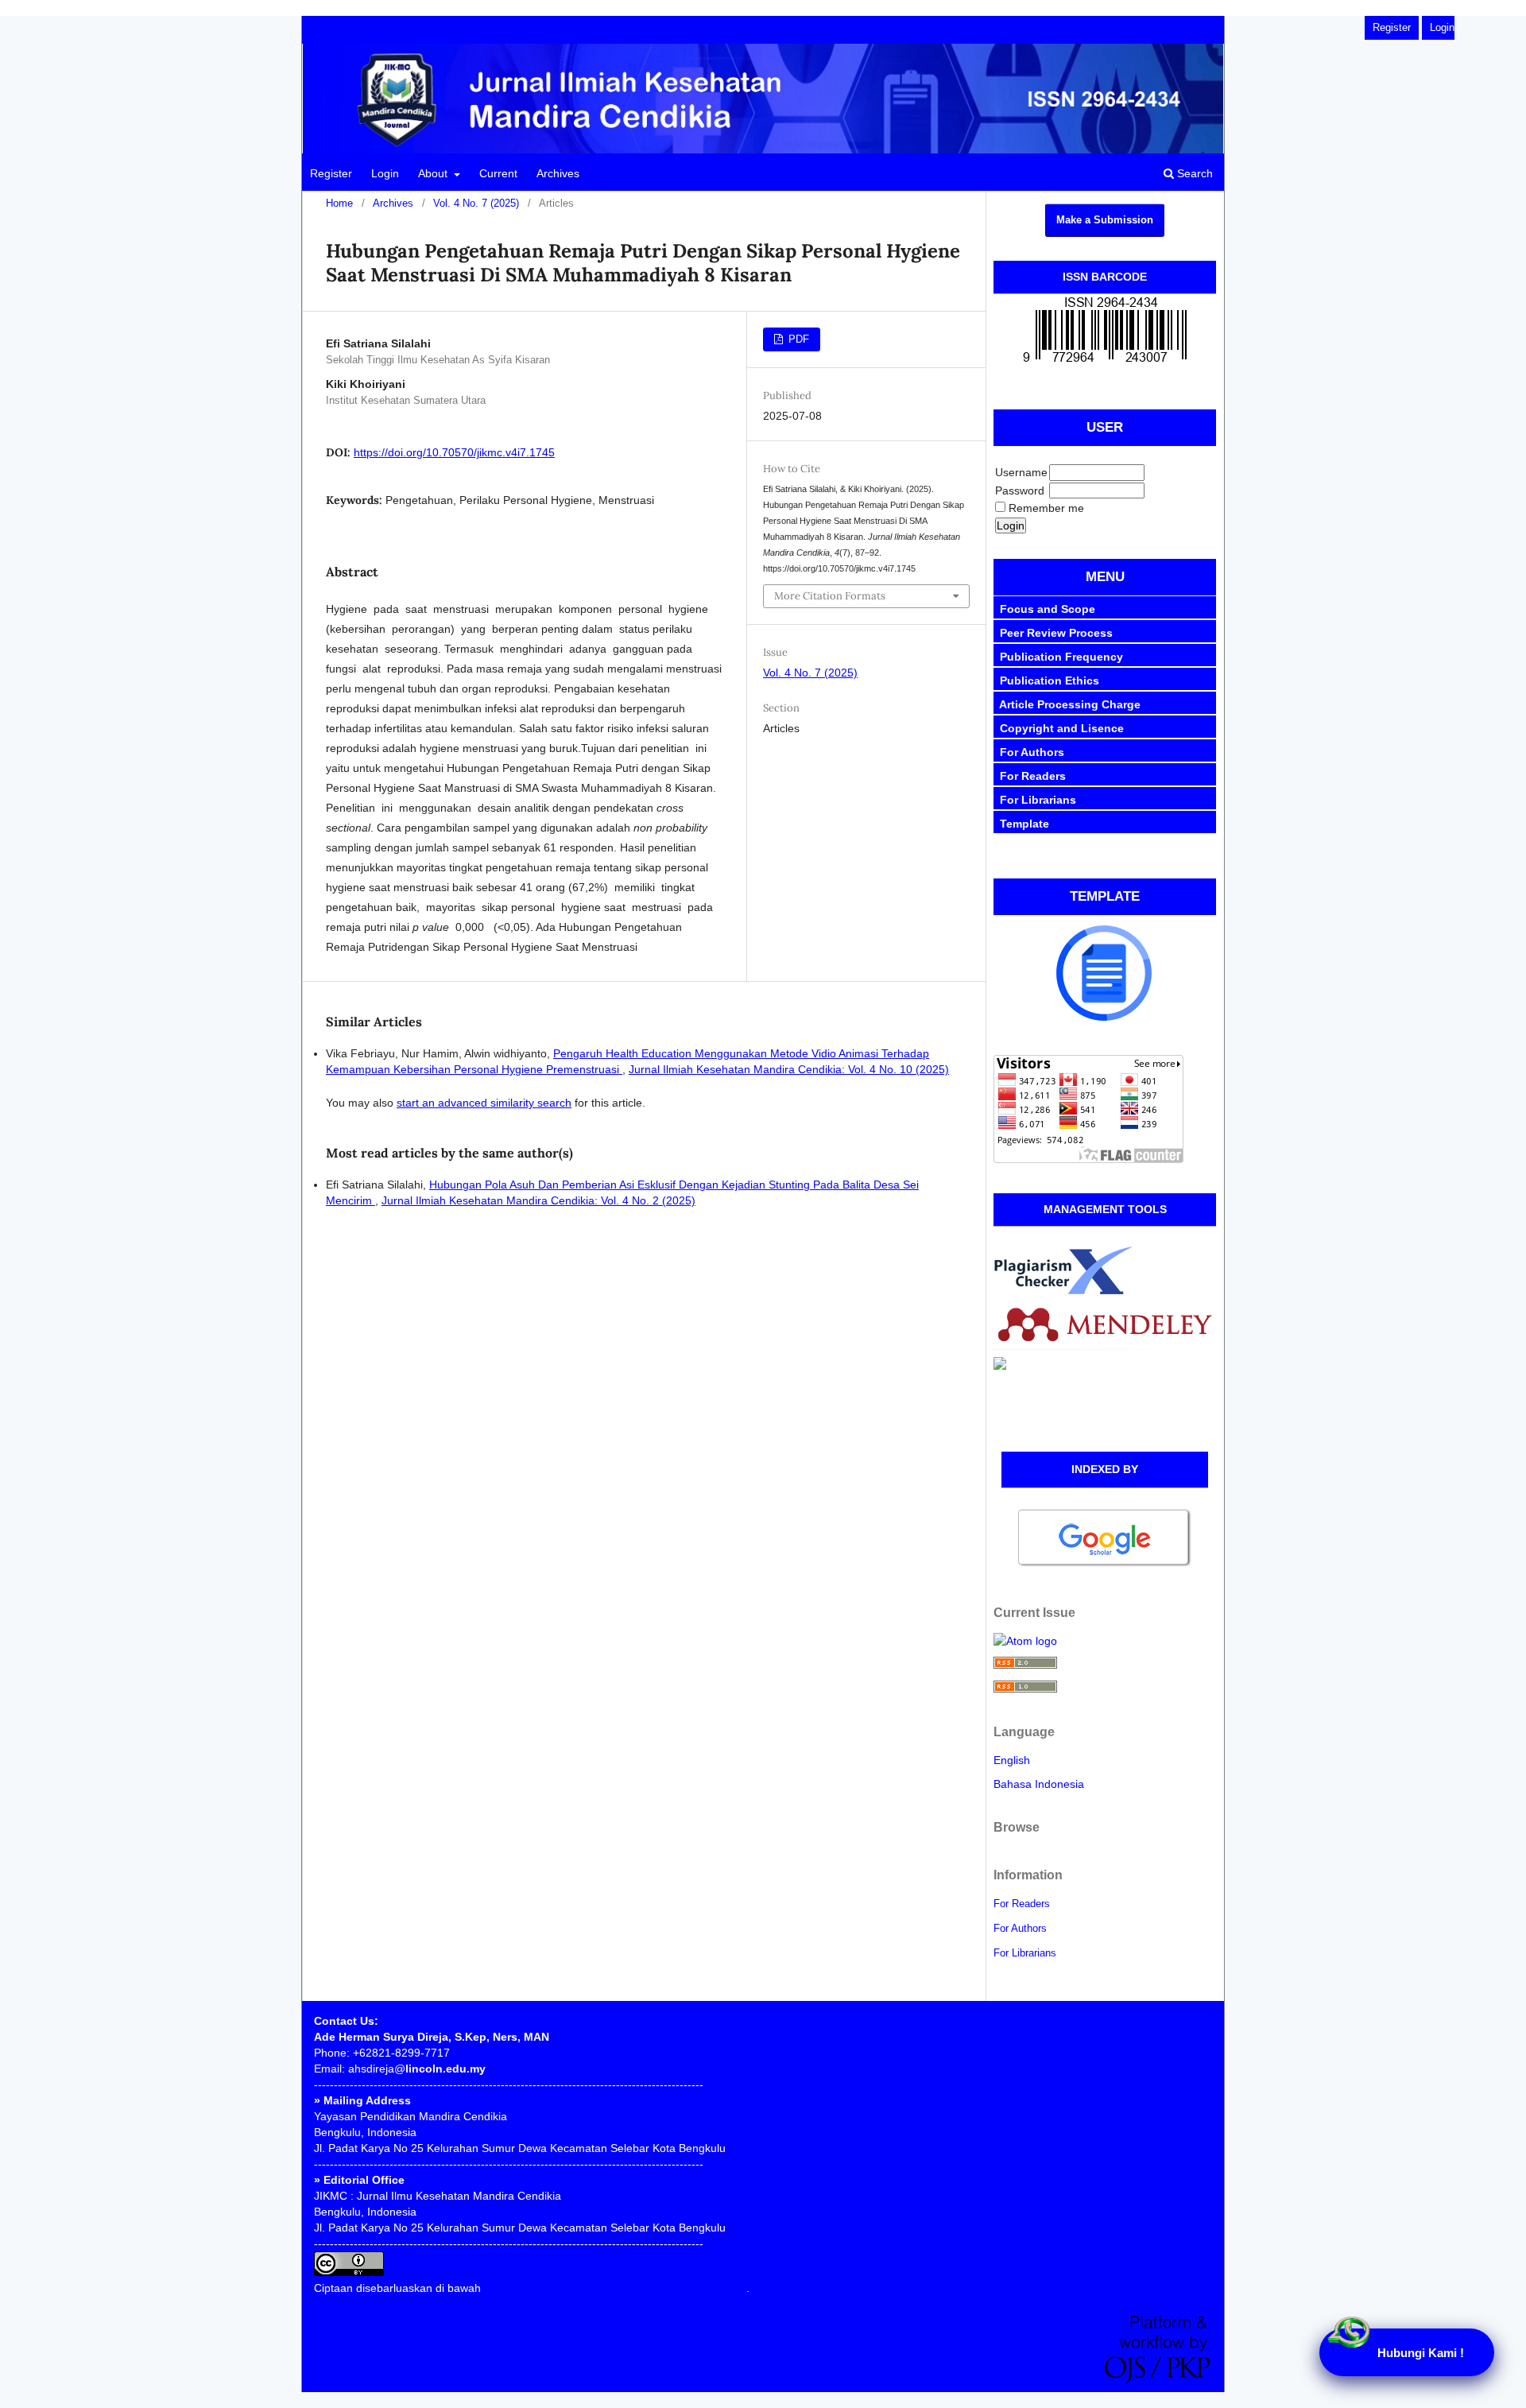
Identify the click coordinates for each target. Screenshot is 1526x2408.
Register (331, 173)
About (434, 173)
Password (1020, 491)
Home (339, 203)
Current (498, 173)
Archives (558, 173)
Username (1021, 472)
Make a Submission (1105, 220)
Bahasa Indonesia (1039, 1784)
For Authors (1020, 1928)
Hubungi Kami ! (1421, 2353)
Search (1193, 173)
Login (385, 173)
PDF (797, 339)
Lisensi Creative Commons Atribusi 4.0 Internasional (615, 2288)
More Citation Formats (830, 596)
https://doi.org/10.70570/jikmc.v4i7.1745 (454, 452)
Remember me (1046, 508)
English (1012, 1760)
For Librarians (1025, 1953)
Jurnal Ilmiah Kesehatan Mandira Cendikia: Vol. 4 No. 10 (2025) (789, 1069)
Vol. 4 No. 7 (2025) (476, 203)
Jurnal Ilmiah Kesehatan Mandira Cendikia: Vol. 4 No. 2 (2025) (538, 1200)
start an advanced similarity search (484, 1103)
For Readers (1022, 1904)
